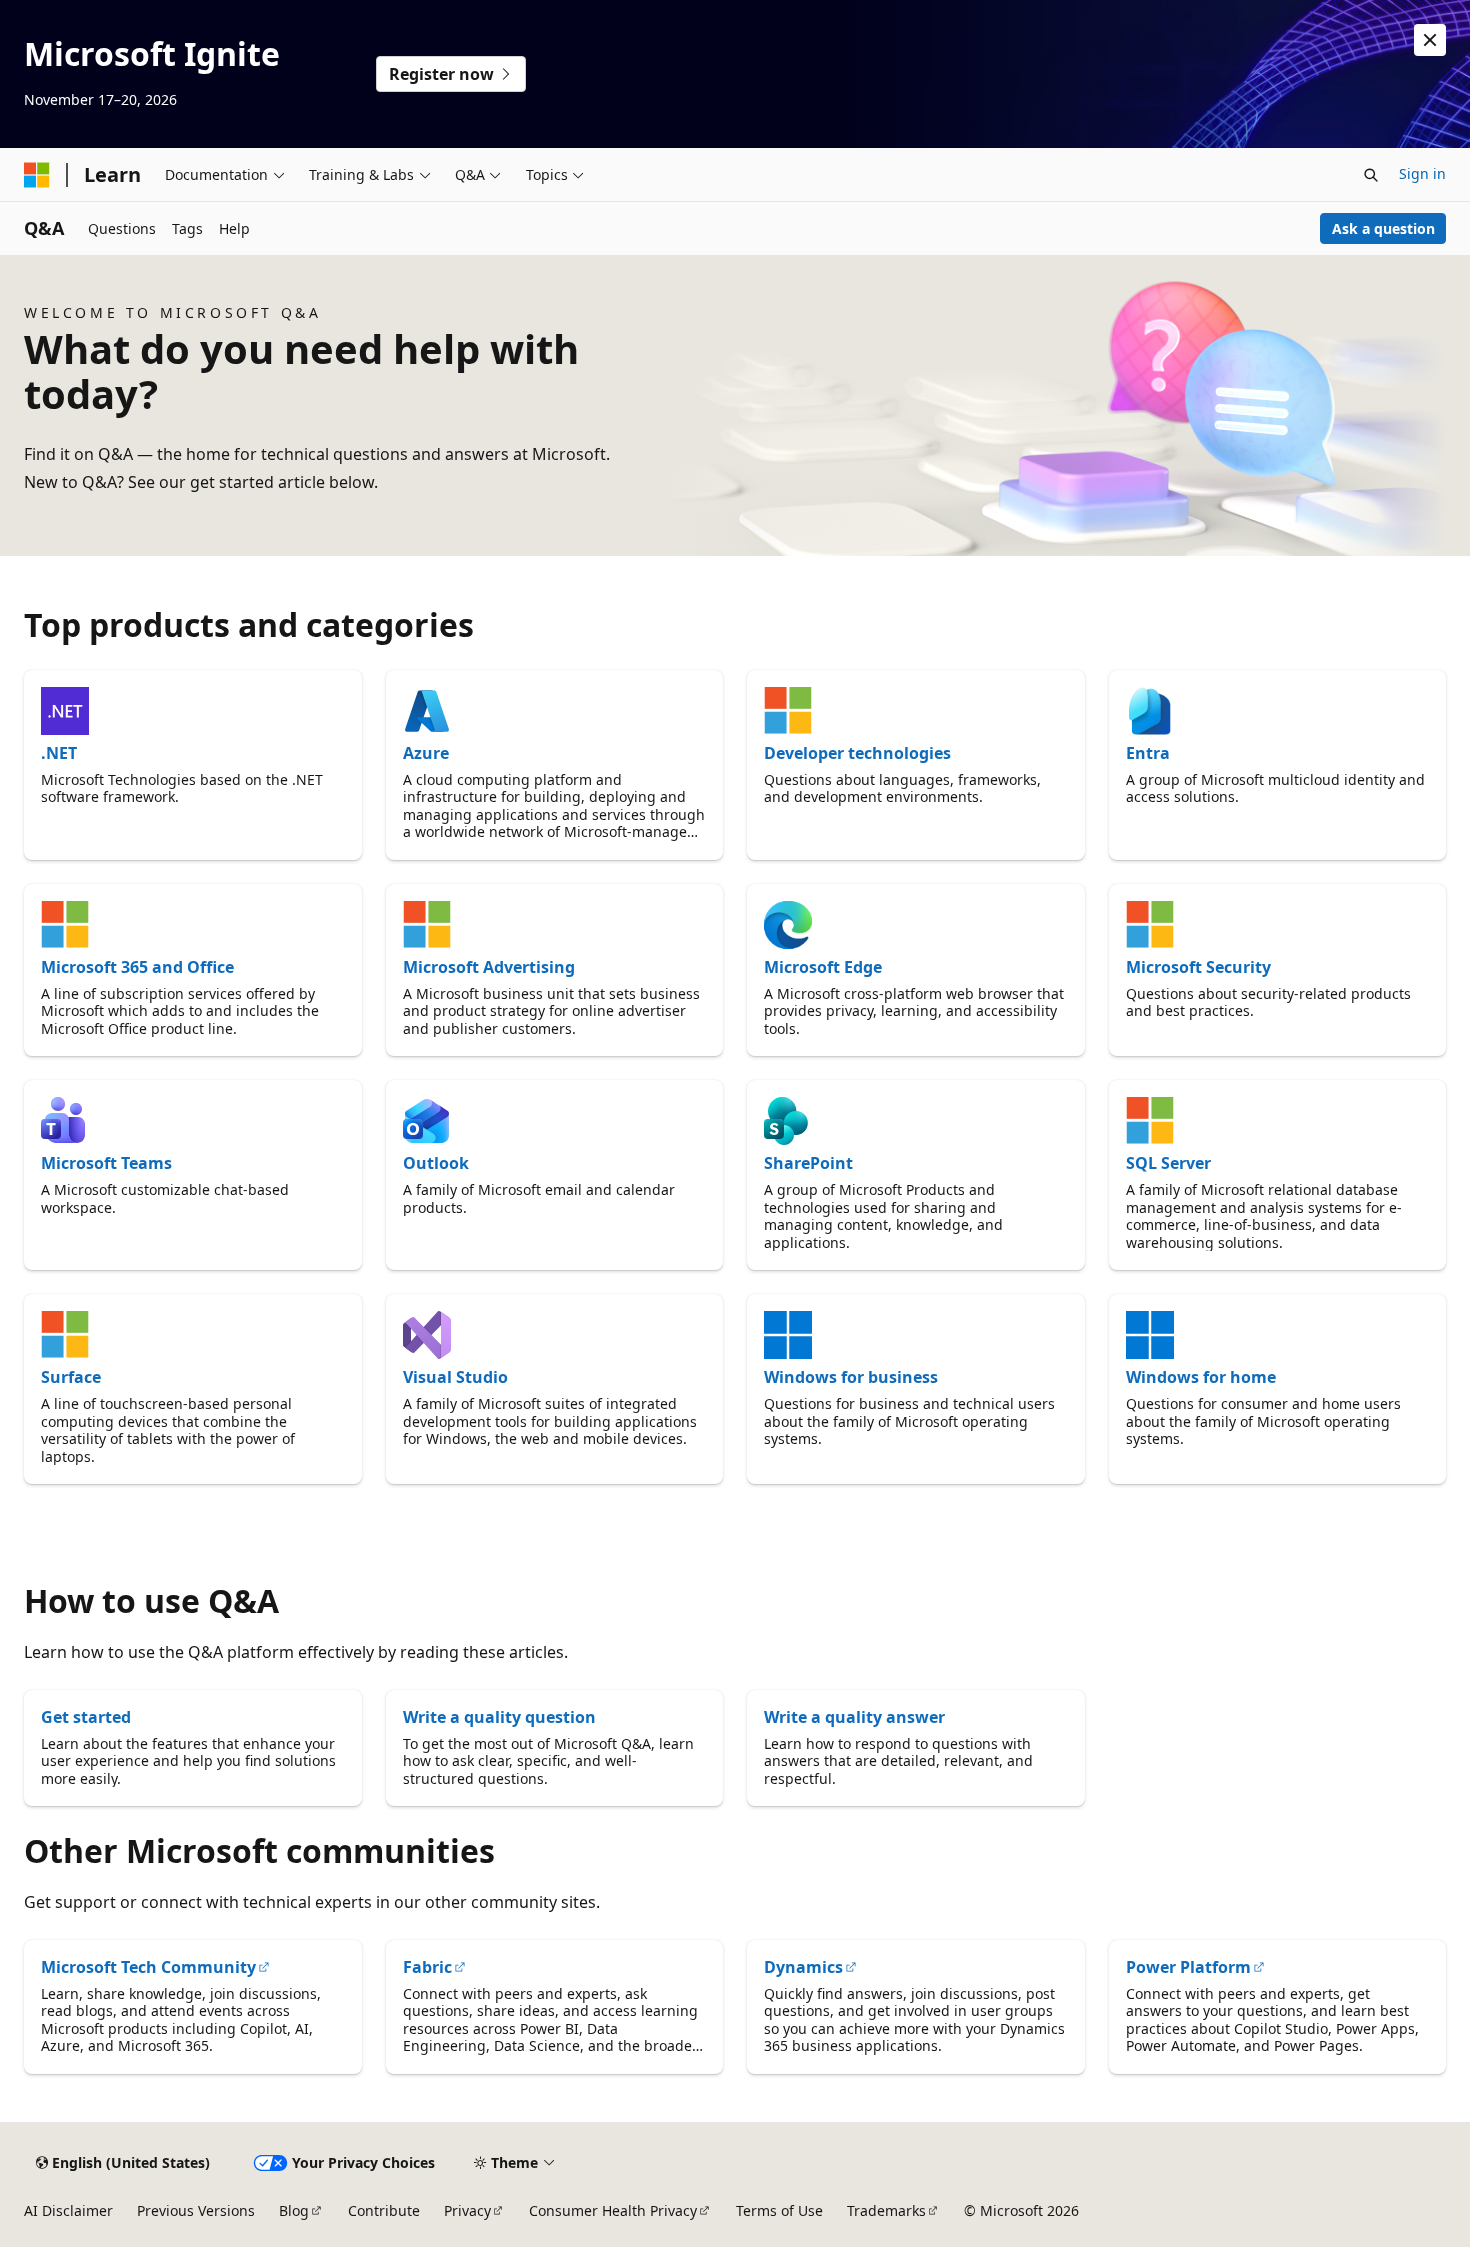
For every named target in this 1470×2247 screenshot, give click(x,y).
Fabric (427, 1967)
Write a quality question (499, 1717)
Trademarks (886, 2210)
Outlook (436, 1163)
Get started (86, 1717)
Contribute (384, 2210)
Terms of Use (779, 2210)
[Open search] (1371, 175)
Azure (426, 753)
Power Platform (1188, 1967)
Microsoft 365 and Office (137, 967)
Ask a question (1383, 228)
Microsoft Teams (106, 1163)
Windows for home (1201, 1377)
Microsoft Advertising (489, 967)
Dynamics (803, 1967)
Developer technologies (857, 753)
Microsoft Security (1198, 967)
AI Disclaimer (68, 2210)
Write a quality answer (854, 1717)
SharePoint (808, 1163)
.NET (59, 753)
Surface (71, 1377)
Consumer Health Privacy (613, 2210)
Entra (1148, 753)
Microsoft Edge (823, 967)
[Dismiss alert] (1430, 40)
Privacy (467, 2210)
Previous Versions (196, 2210)
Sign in (1422, 173)
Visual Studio (455, 1377)
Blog (294, 2210)
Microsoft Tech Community (148, 1967)
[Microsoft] (37, 175)
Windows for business (851, 1377)
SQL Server (1168, 1163)
